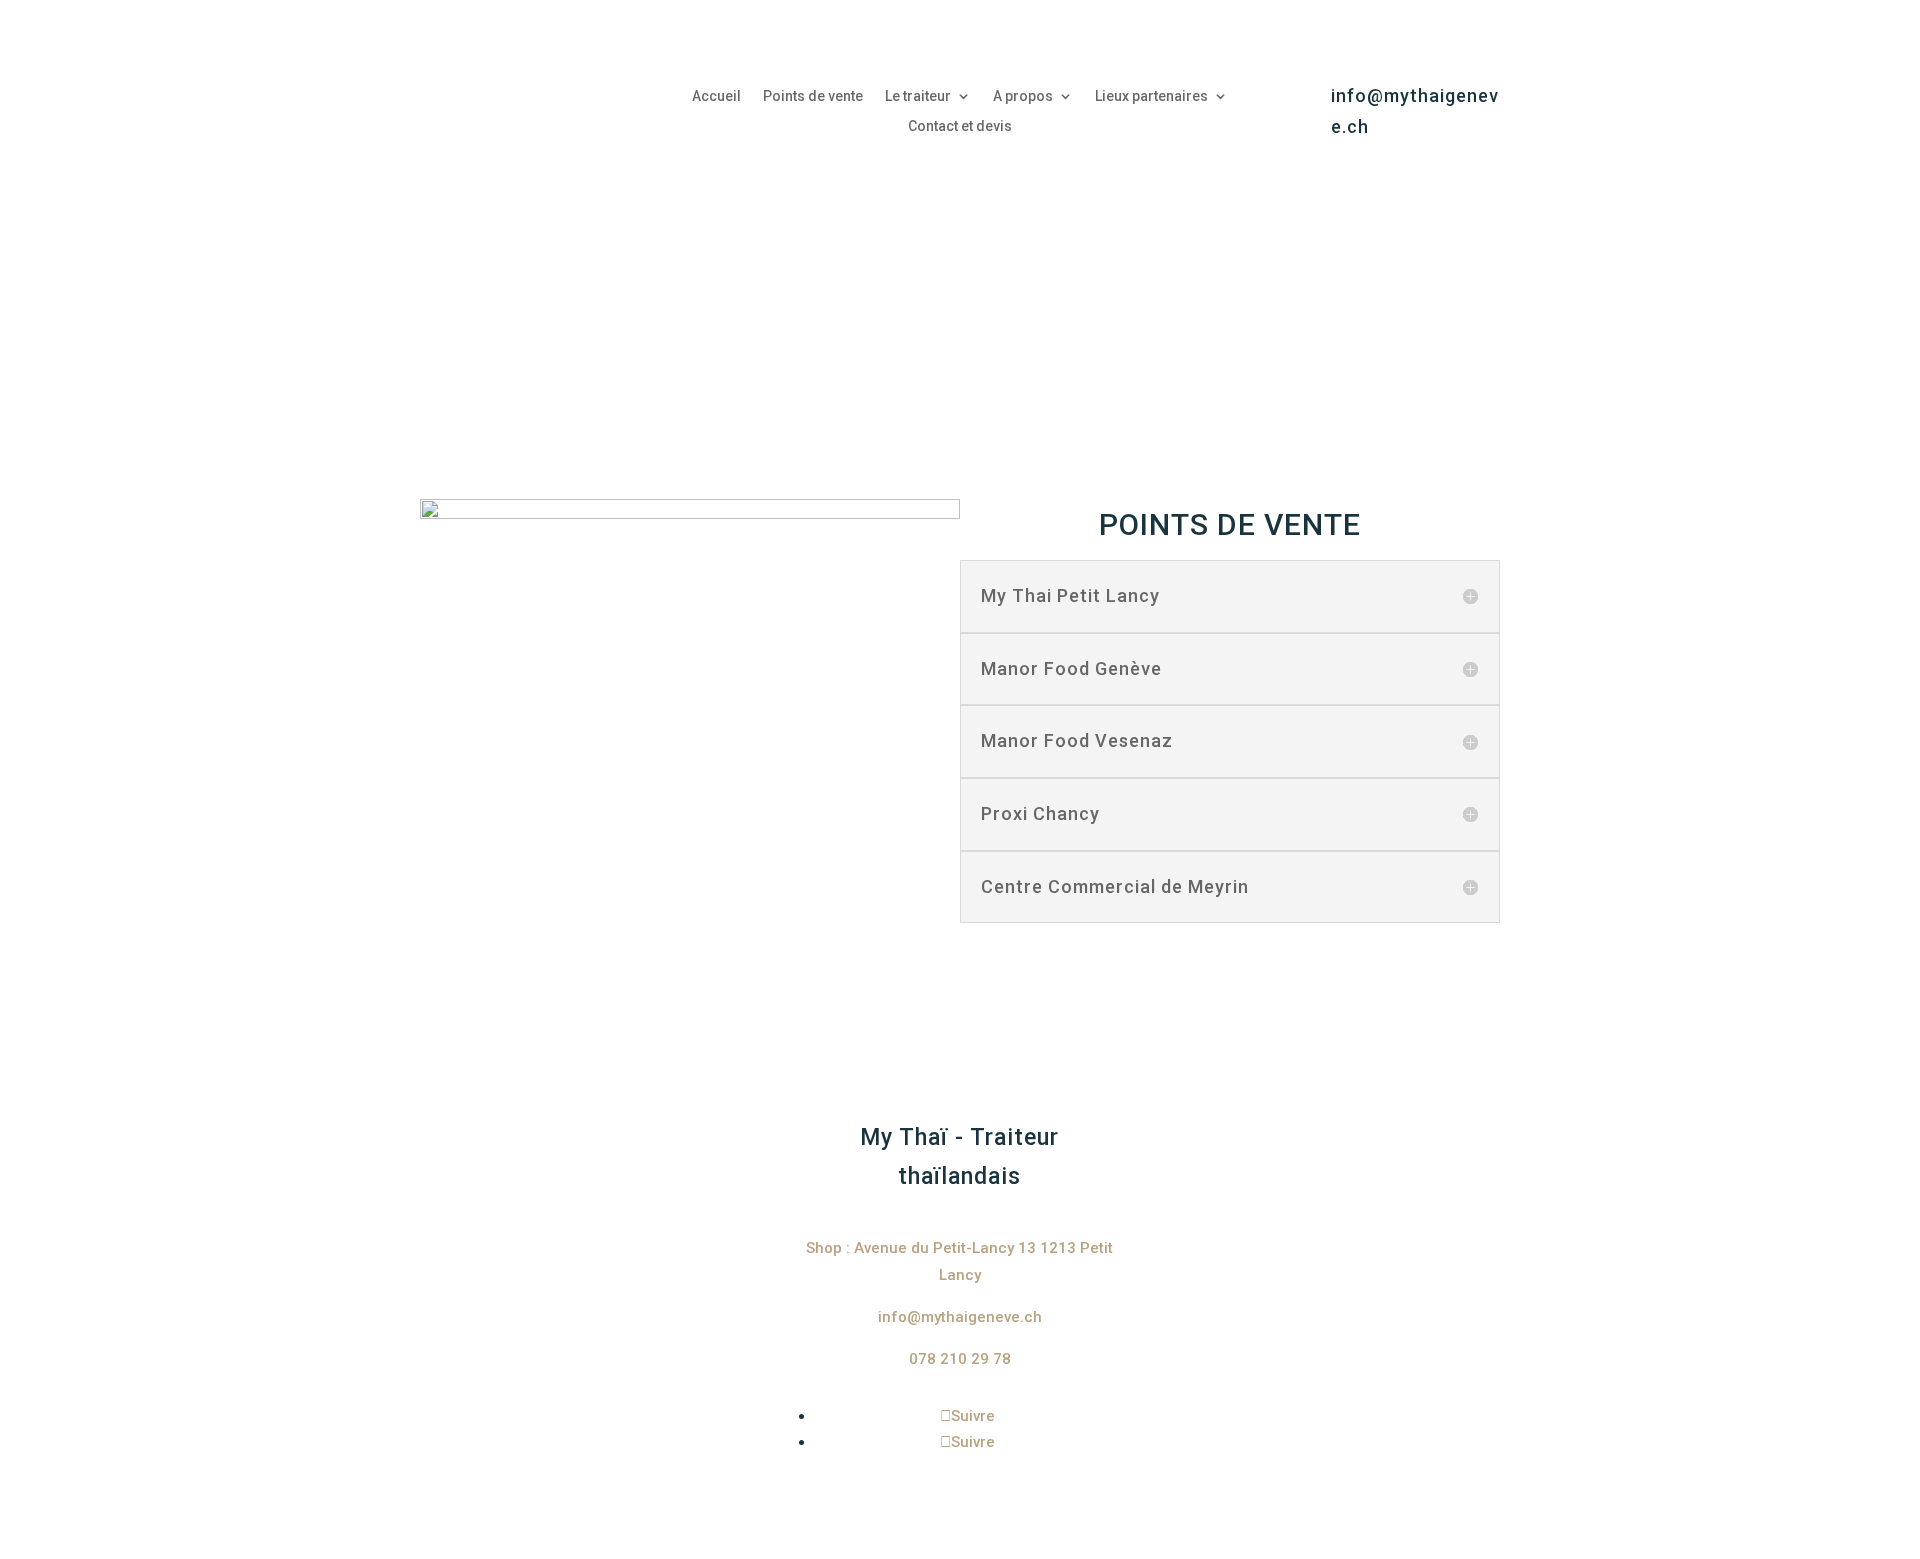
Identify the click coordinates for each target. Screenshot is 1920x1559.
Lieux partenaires (1151, 96)
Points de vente (813, 96)
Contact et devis (960, 126)
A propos (1023, 96)
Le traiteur (918, 96)
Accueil (716, 96)
